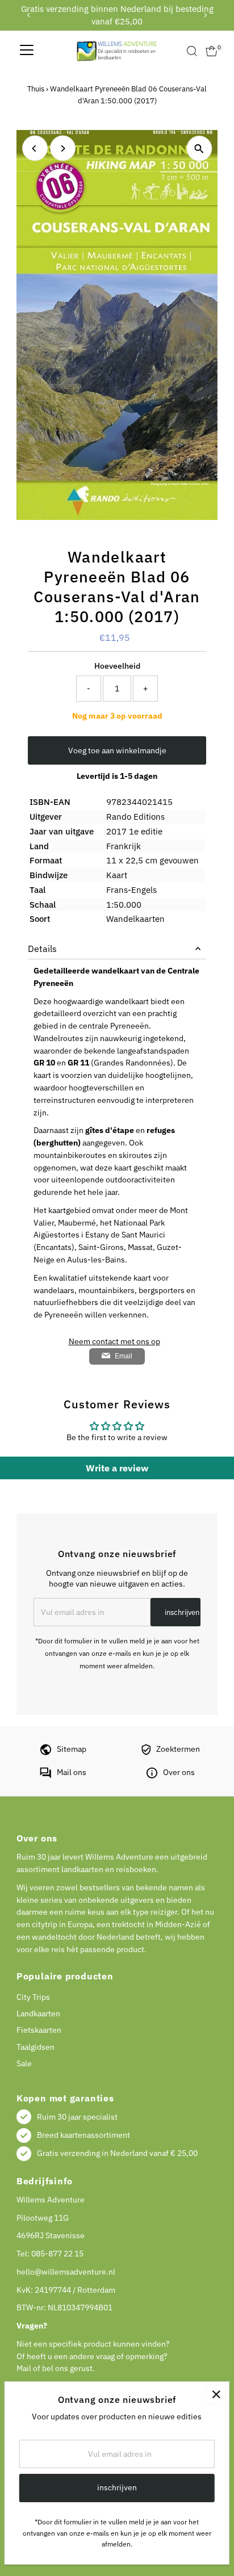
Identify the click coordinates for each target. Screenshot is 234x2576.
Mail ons (72, 1772)
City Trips (33, 1997)
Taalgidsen (35, 2047)
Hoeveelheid (117, 666)
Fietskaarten (39, 2030)
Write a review (117, 1468)
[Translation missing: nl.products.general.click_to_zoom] (199, 148)
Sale (24, 2063)
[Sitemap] (46, 1752)
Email (124, 1356)
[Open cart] (212, 51)
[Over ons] (152, 1776)
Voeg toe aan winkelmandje (117, 750)
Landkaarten (38, 2013)
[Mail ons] (45, 1776)
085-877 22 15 (57, 2254)
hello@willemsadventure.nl (66, 2272)
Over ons (179, 1772)
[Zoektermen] (146, 1752)
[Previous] (29, 15)
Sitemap (72, 1749)
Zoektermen (178, 1749)
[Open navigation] (27, 51)
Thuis (36, 89)
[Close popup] (216, 2395)
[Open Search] (192, 51)
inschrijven (182, 1612)
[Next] (205, 15)
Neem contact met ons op (114, 1342)
